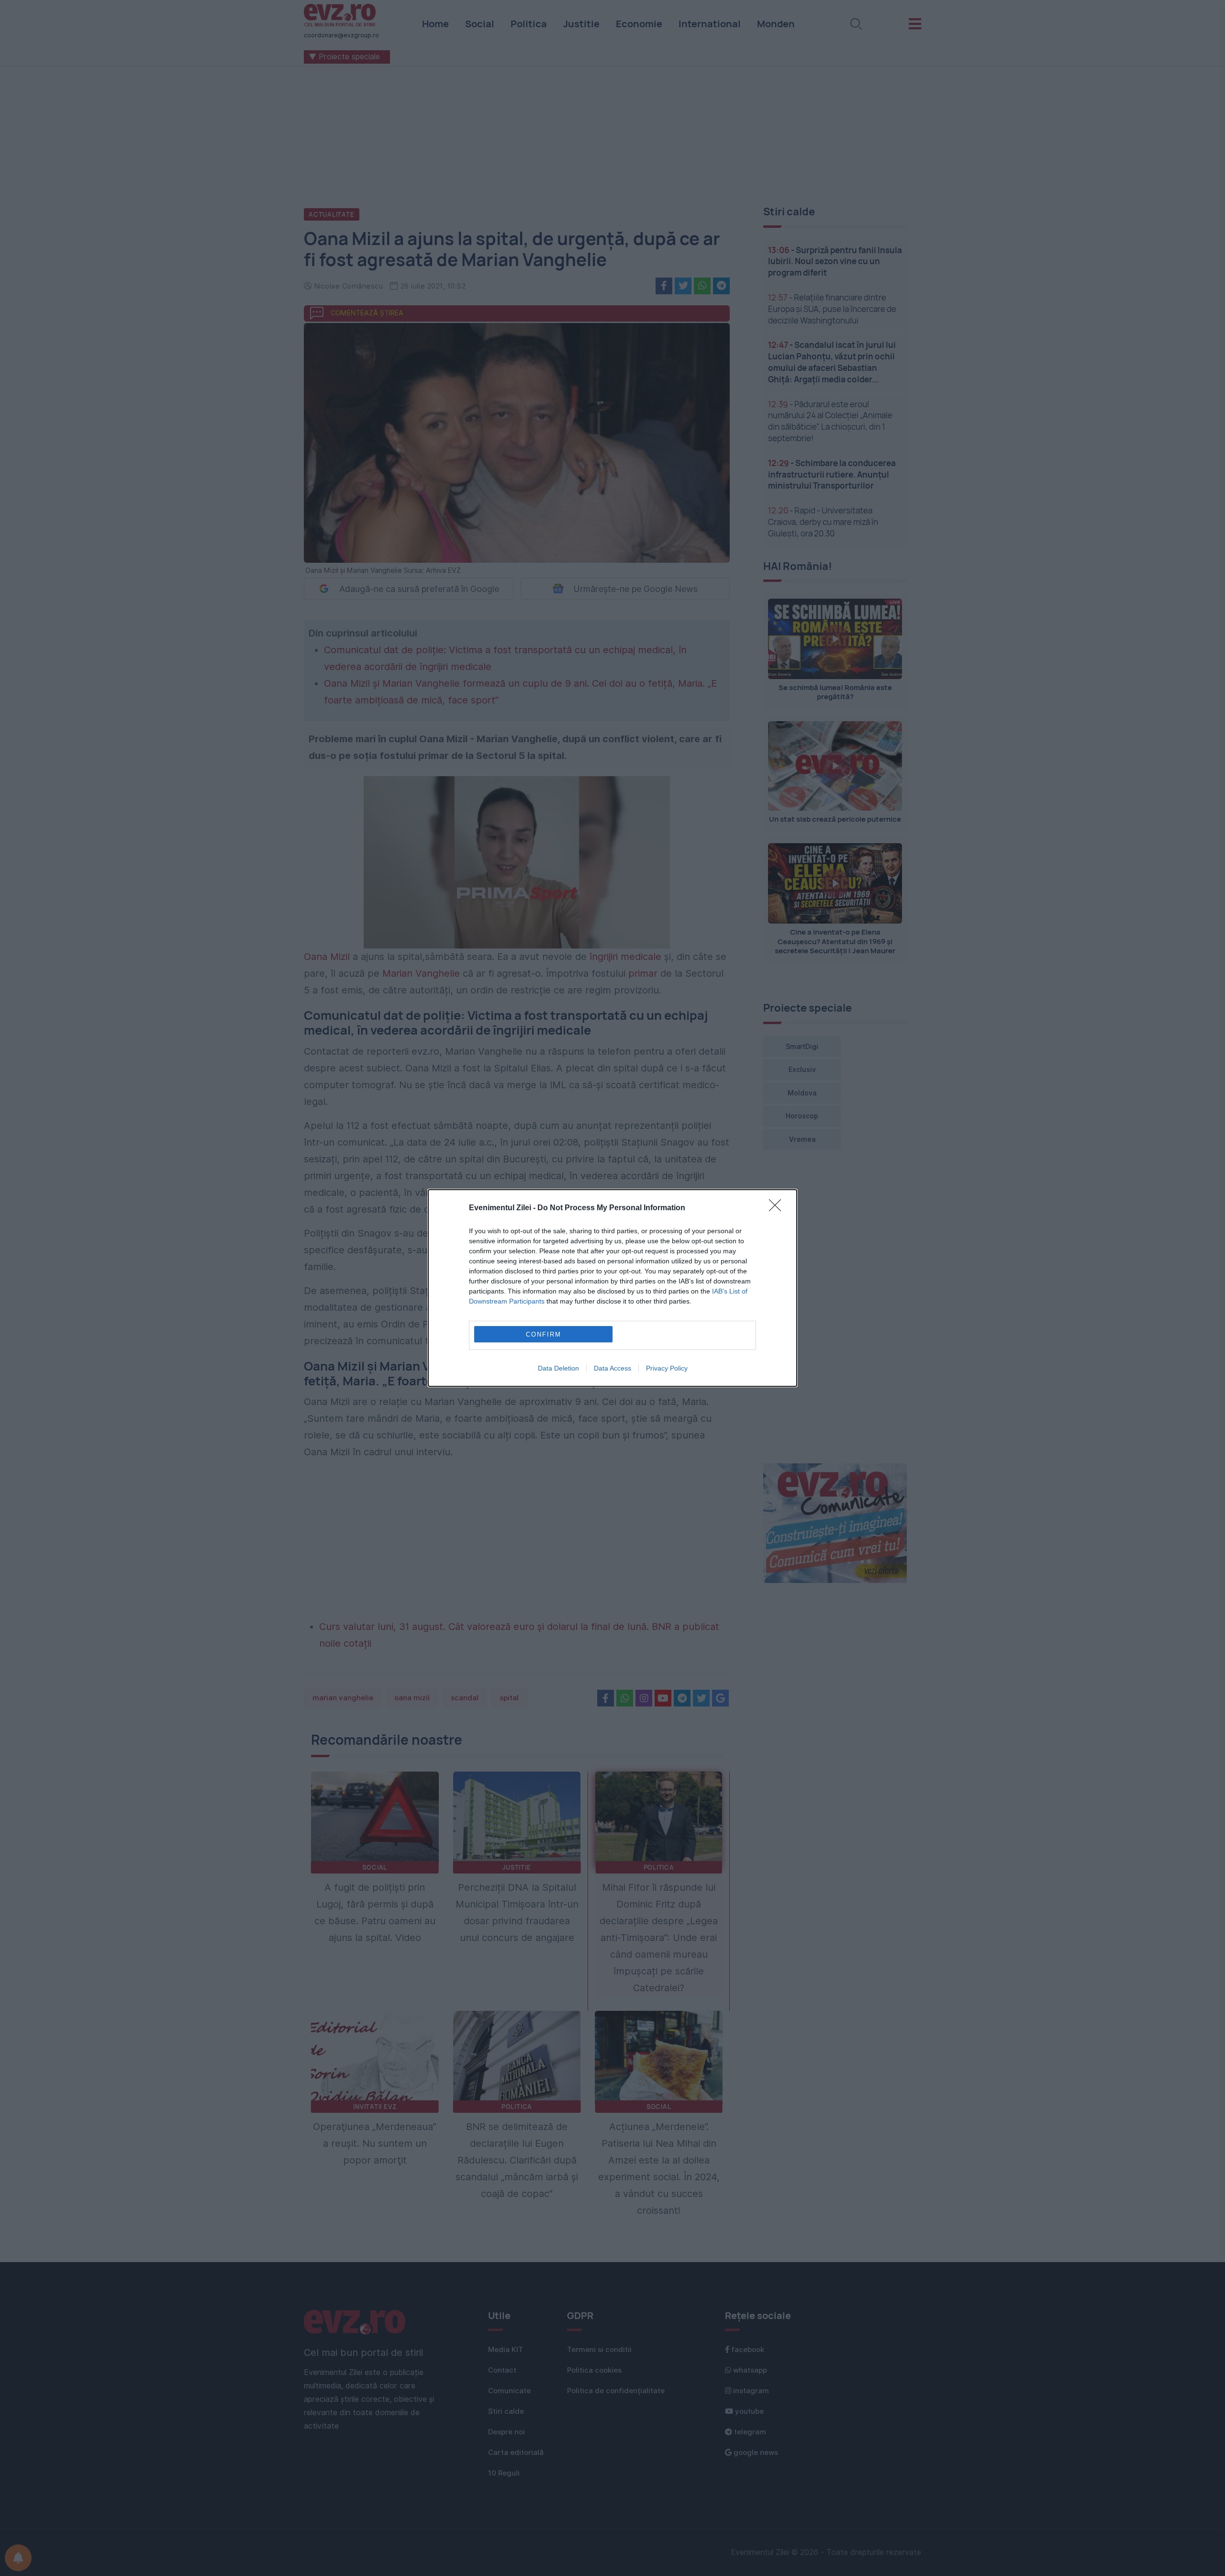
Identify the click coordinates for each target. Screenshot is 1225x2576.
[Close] (778, 1208)
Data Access (612, 1368)
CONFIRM (544, 1334)
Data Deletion (558, 1368)
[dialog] (612, 1288)
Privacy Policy (667, 1368)
